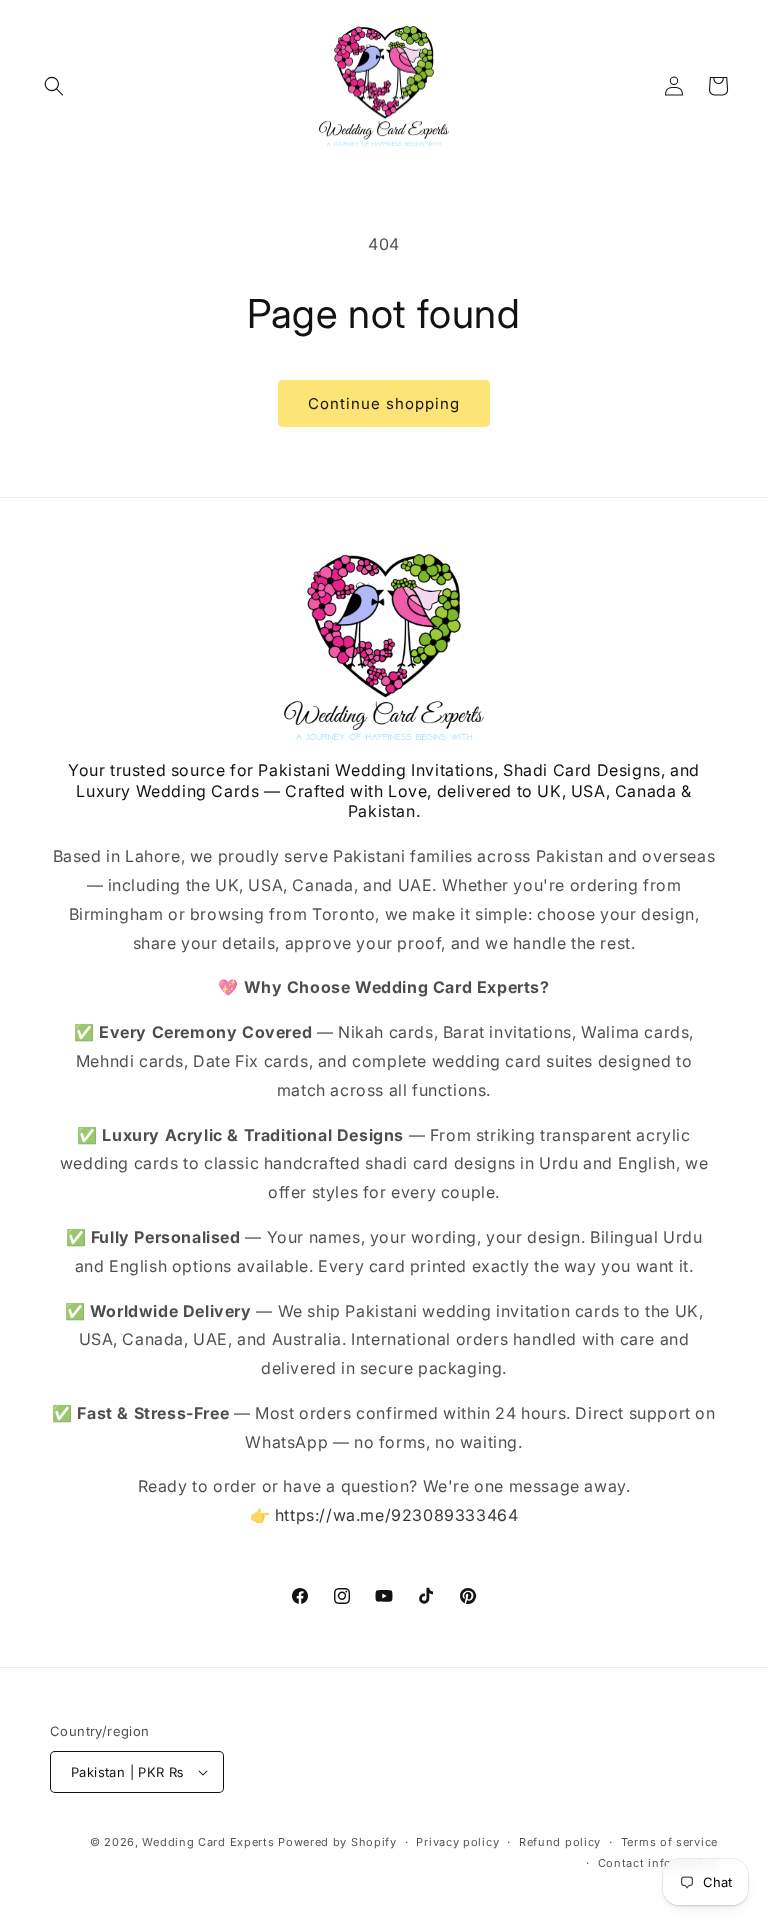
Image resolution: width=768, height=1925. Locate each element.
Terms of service (669, 1842)
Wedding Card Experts (208, 1842)
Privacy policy (457, 1842)
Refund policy (560, 1842)
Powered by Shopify (337, 1842)
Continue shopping (384, 403)
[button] (54, 86)
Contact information (658, 1863)
